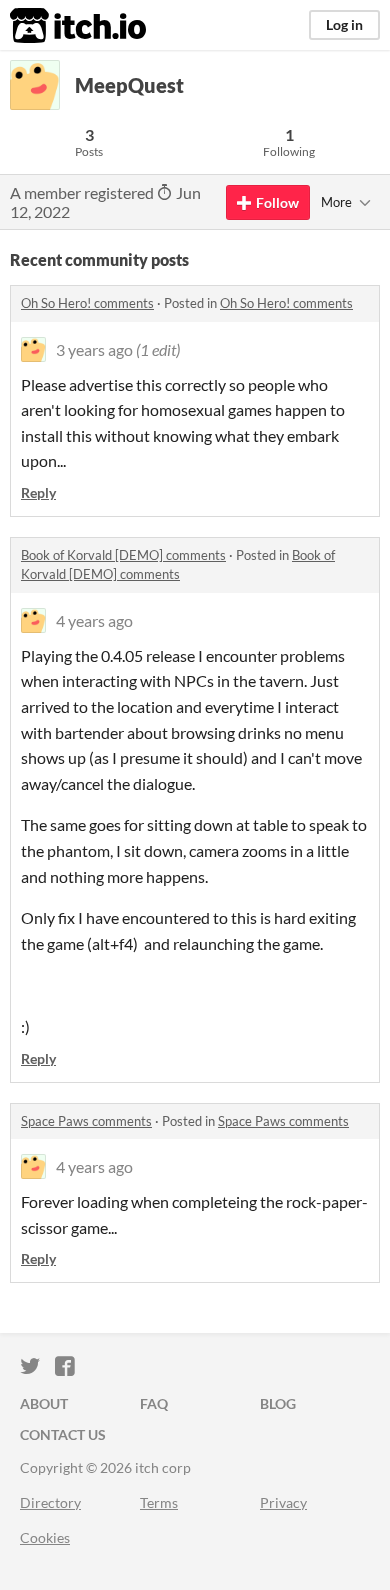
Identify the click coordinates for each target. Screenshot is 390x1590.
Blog (278, 1403)
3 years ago (94, 349)
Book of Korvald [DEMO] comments (123, 555)
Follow (277, 202)
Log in (344, 24)
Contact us (63, 1434)
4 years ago (94, 620)
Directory (50, 1502)
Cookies (45, 1537)
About (44, 1403)
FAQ (154, 1403)
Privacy (283, 1502)
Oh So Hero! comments (87, 303)
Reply (38, 492)
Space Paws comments (86, 1121)
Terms (159, 1502)
